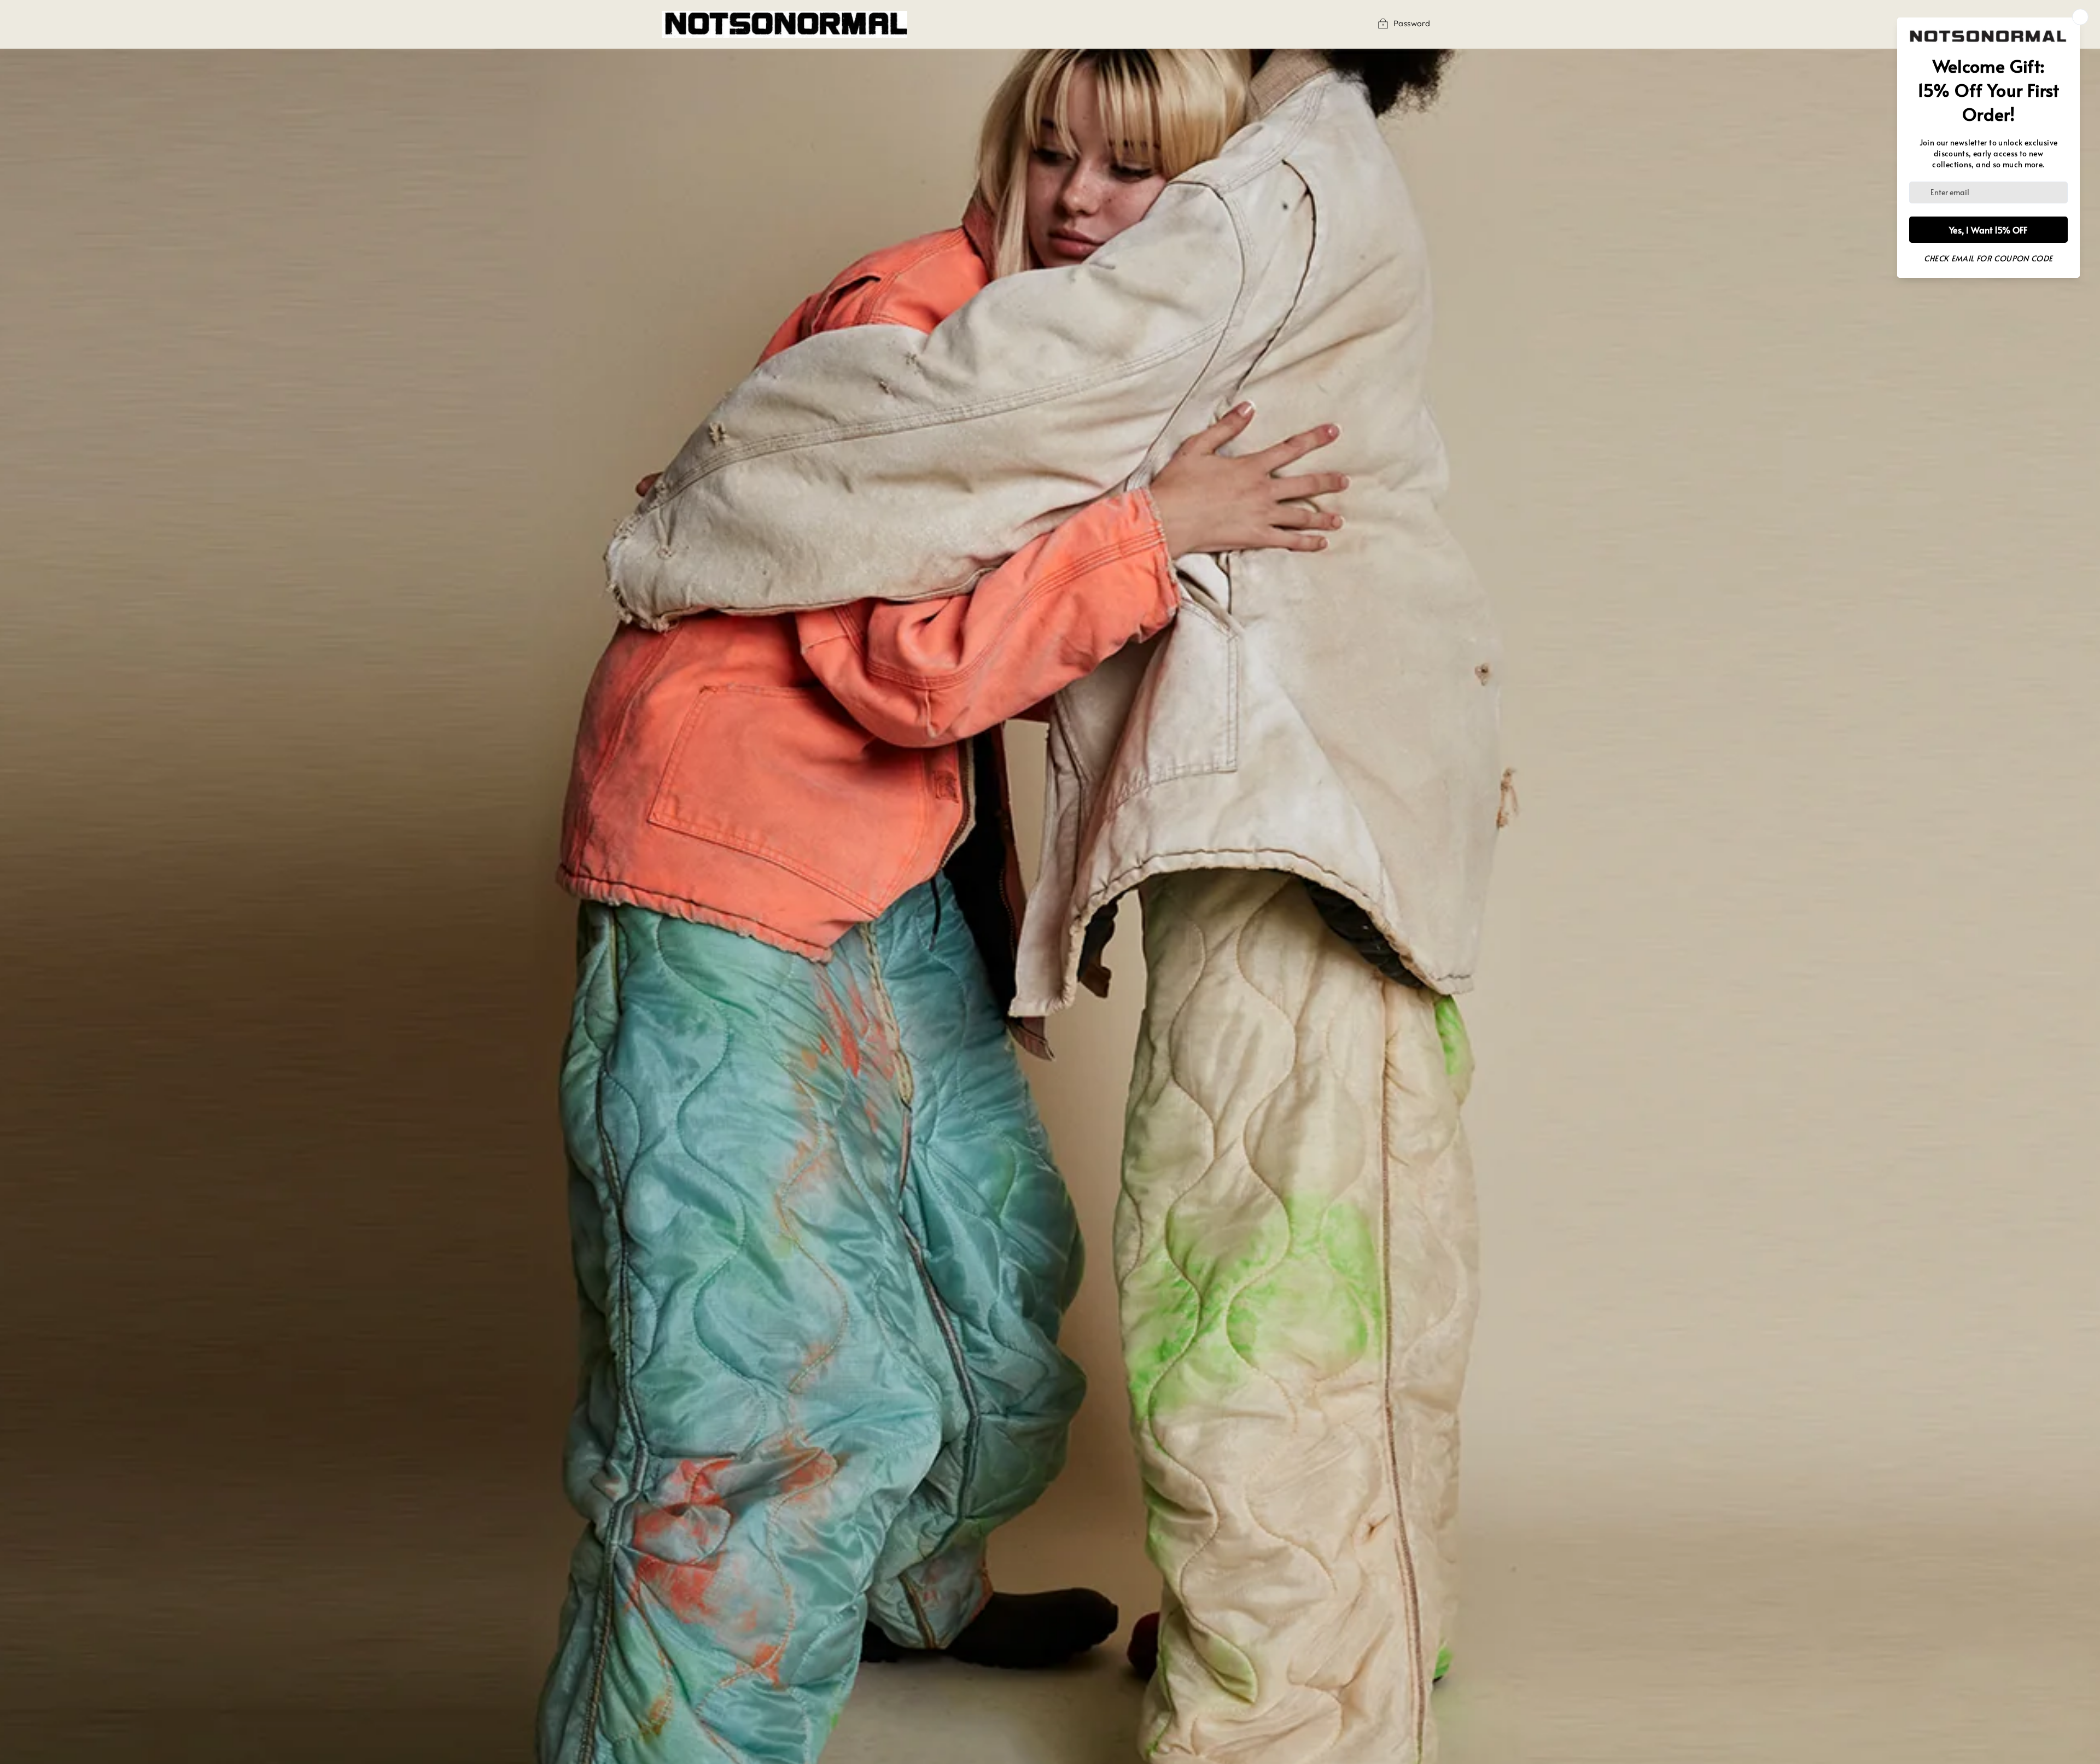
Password (1412, 23)
